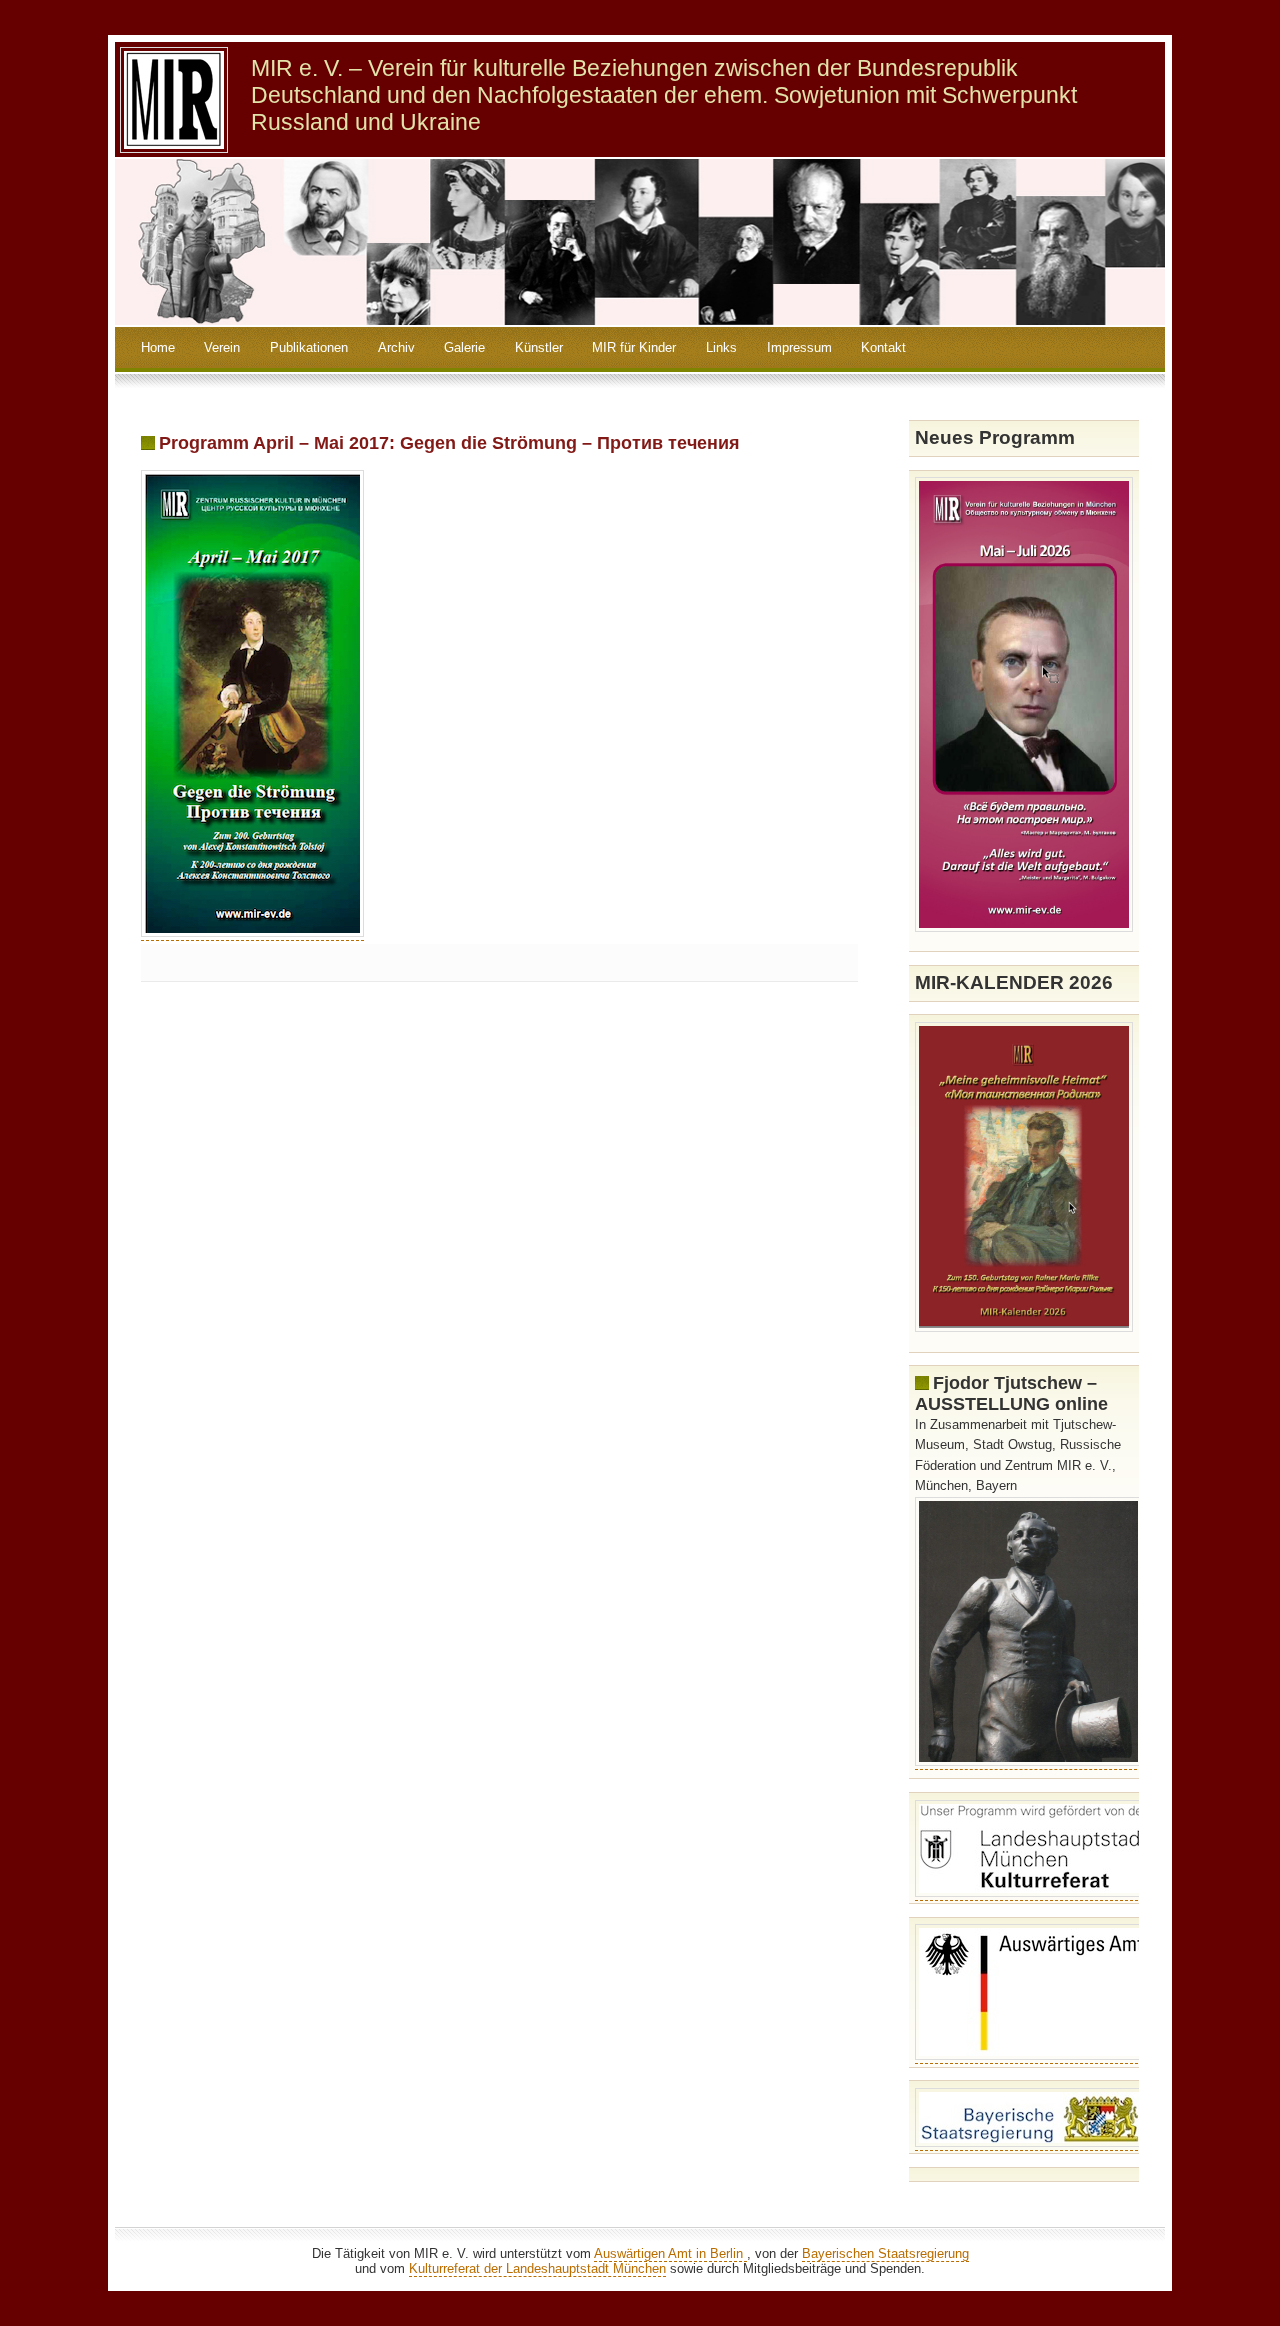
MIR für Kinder (634, 347)
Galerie (464, 347)
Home (158, 347)
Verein (222, 347)
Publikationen (309, 347)
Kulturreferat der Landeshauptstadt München (537, 2268)
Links (721, 347)
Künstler (539, 347)
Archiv (396, 347)
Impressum (799, 347)
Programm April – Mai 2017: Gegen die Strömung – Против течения (449, 443)
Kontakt (883, 347)
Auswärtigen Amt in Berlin (670, 2253)
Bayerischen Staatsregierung (885, 2253)
